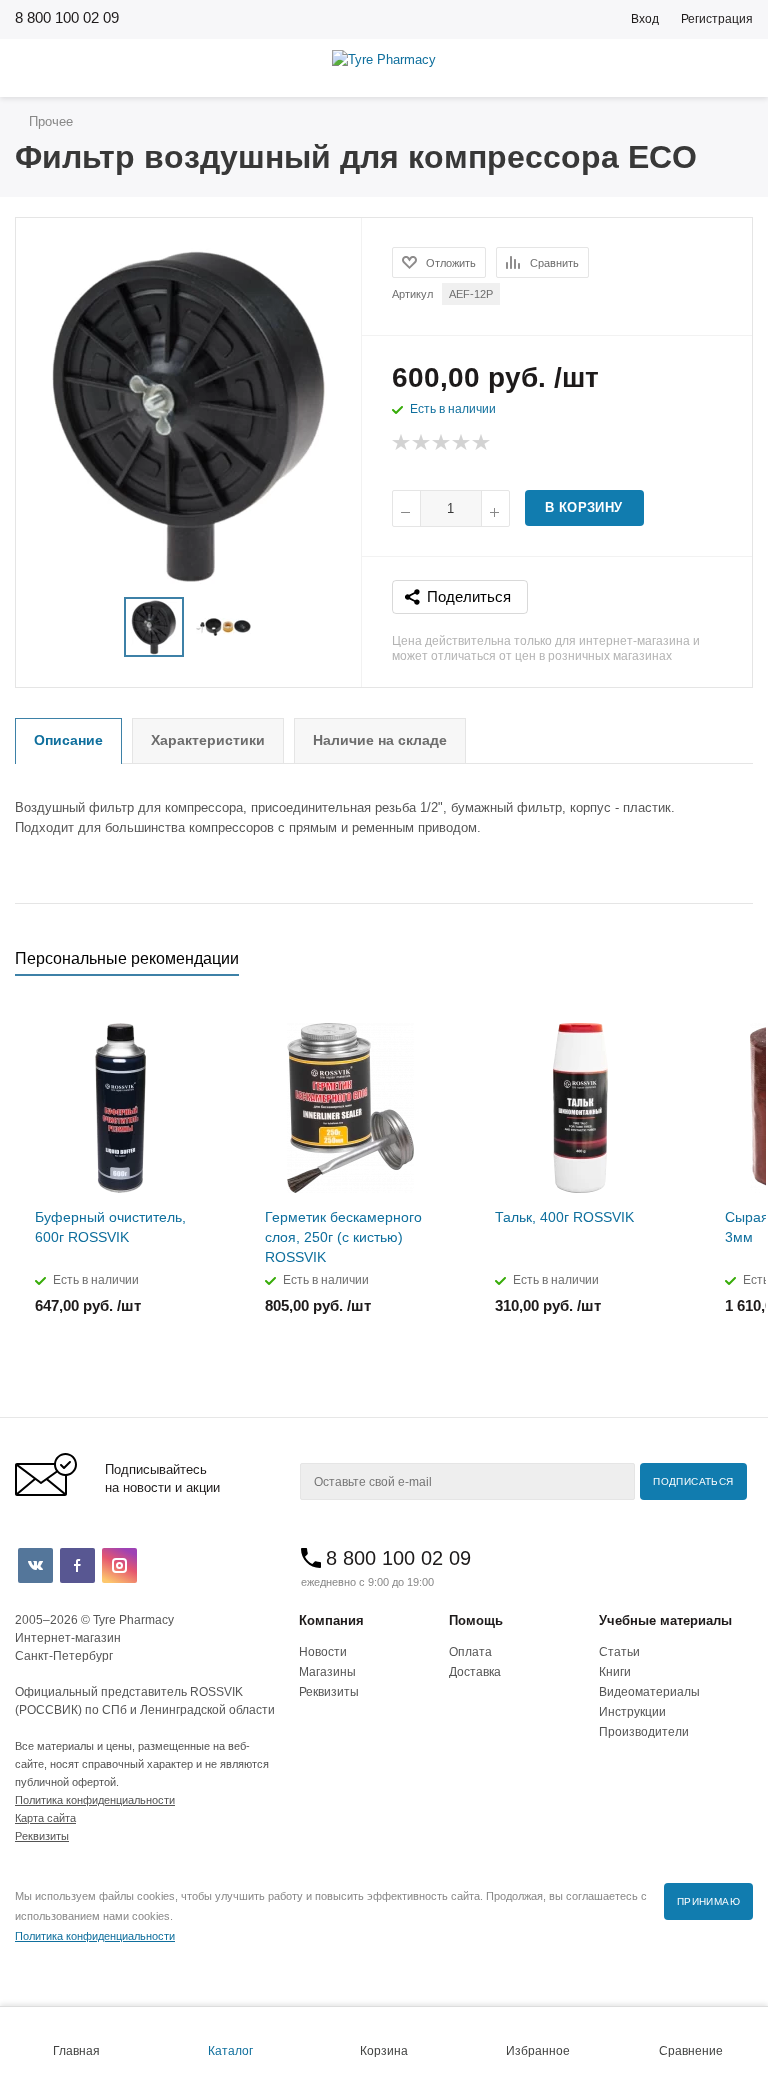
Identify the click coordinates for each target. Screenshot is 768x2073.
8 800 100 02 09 (67, 17)
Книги (615, 1672)
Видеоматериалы (649, 1692)
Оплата (470, 1652)
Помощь (476, 1620)
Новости (323, 1652)
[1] (402, 443)
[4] (462, 443)
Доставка (475, 1672)
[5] (482, 443)
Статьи (619, 1652)
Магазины (327, 1672)
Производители (644, 1732)
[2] (422, 443)
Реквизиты (329, 1692)
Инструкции (632, 1712)
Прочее (49, 121)
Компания (331, 1620)
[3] (442, 443)
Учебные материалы (665, 1620)
